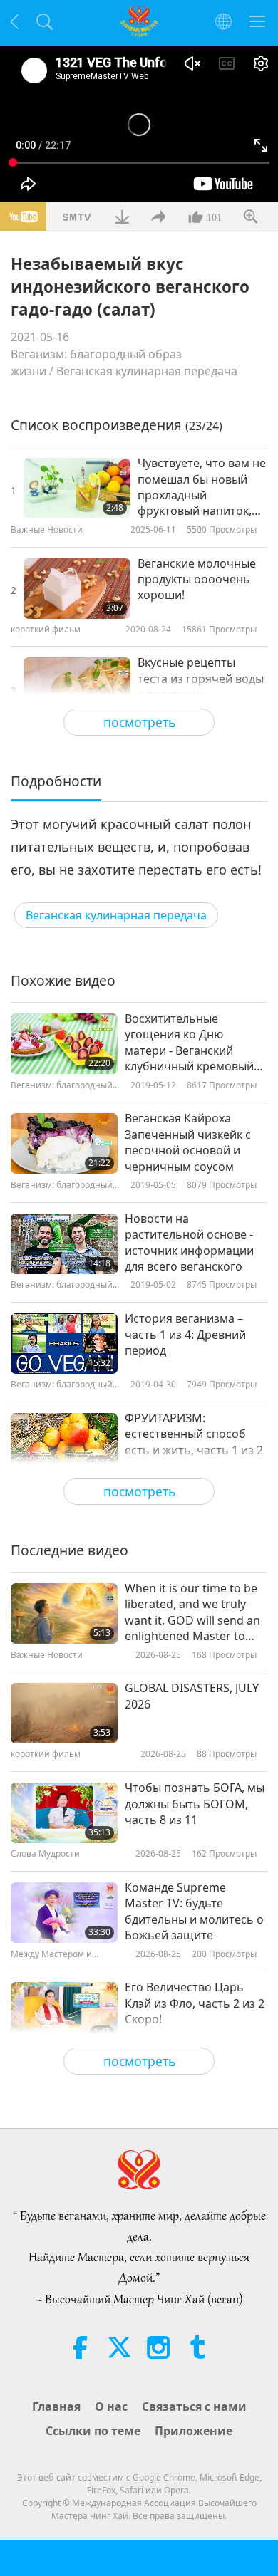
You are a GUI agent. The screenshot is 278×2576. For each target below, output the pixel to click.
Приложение (194, 2431)
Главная (56, 2406)
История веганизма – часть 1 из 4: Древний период (185, 1334)
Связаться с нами (194, 2406)
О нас (111, 2406)
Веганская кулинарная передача (147, 371)
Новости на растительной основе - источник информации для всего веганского (189, 1242)
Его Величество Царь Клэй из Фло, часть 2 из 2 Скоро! (195, 2003)
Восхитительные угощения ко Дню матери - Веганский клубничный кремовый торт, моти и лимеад (189, 1043)
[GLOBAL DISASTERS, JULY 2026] (64, 1713)
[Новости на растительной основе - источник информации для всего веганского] (64, 1244)
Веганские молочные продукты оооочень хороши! (197, 579)
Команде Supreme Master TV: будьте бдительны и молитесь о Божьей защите (194, 1911)
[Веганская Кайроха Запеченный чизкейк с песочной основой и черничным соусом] (64, 1143)
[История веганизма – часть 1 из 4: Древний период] (64, 1344)
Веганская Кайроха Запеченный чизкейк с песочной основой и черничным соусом (188, 1142)
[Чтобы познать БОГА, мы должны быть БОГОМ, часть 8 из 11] (64, 1813)
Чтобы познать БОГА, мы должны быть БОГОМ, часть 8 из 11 (195, 1804)
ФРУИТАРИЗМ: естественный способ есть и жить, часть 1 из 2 (194, 1434)
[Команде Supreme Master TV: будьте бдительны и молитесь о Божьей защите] (64, 1913)
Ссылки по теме (93, 2431)
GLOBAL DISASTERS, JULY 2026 (192, 1696)
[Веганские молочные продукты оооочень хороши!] (77, 589)
